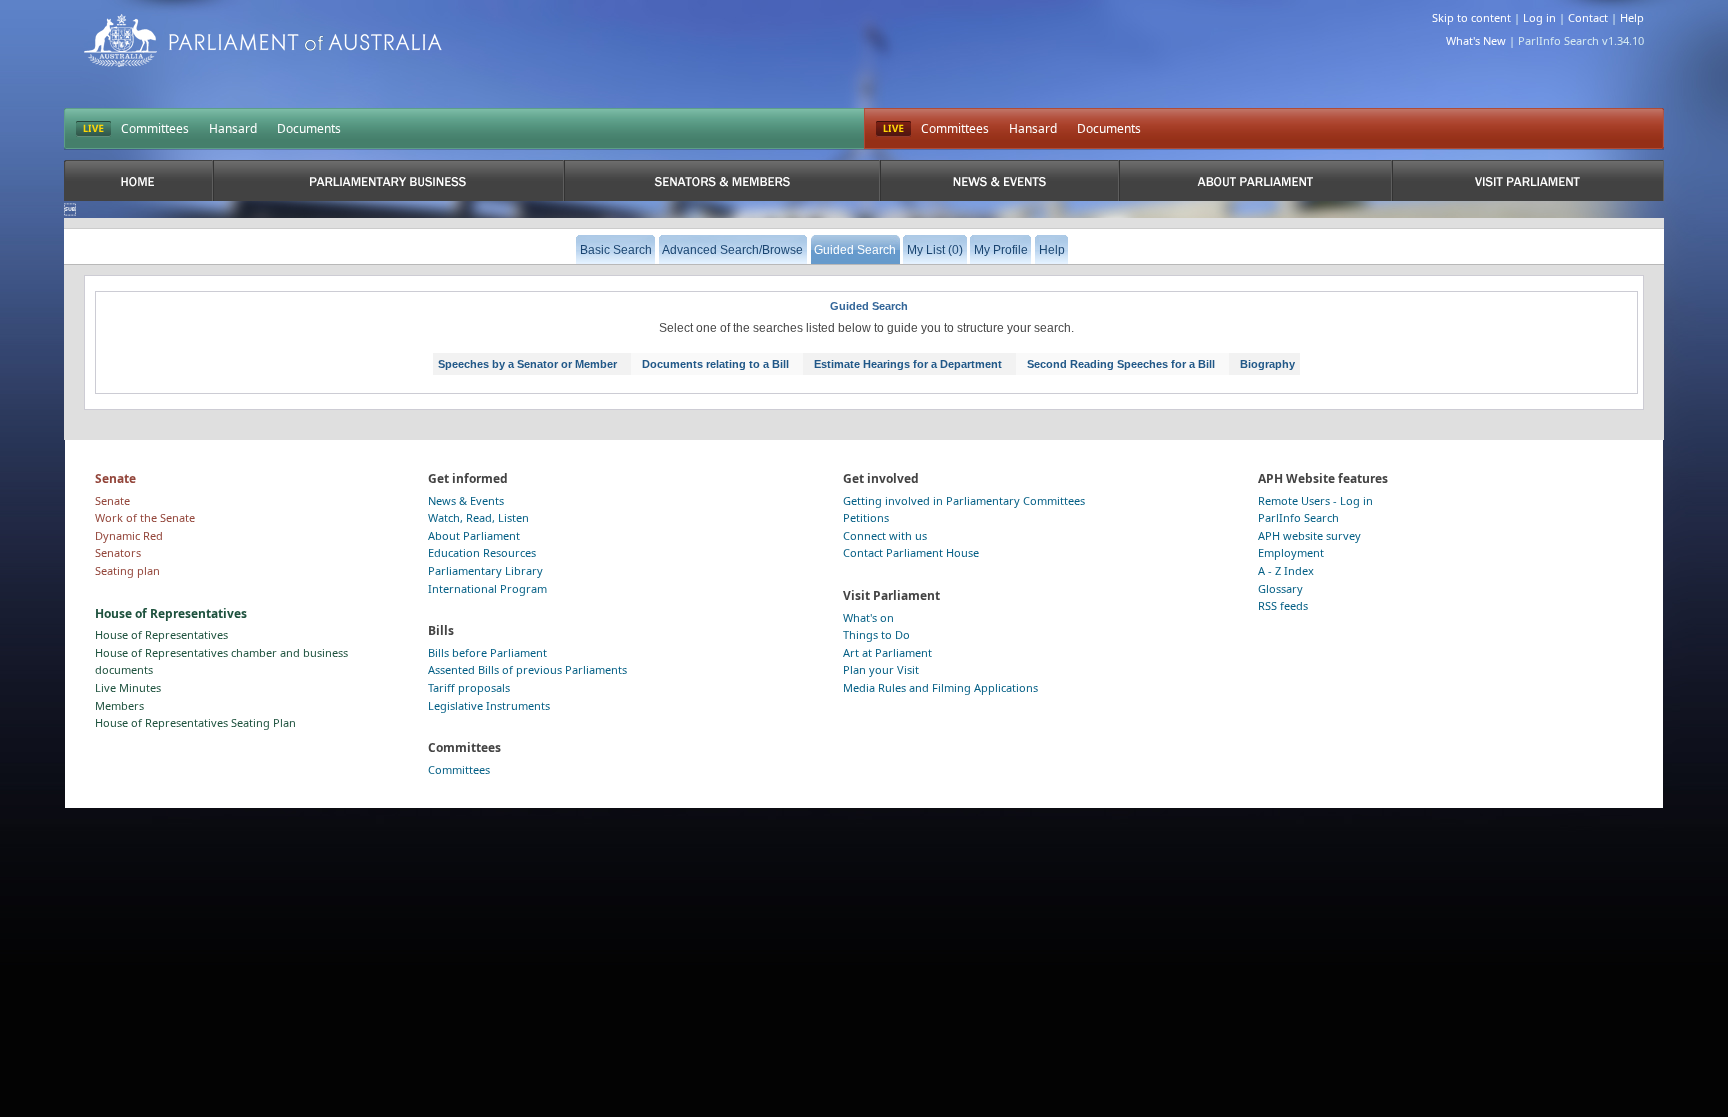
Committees (155, 128)
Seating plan (127, 570)
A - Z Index (1286, 570)
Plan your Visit (881, 669)
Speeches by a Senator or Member (527, 364)
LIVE (93, 129)
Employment (1291, 552)
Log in (1539, 17)
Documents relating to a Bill (715, 364)
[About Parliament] (1255, 180)
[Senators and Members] (722, 180)
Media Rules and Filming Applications (940, 687)
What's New (1476, 40)
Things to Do (876, 634)
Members (119, 705)
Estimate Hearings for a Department (908, 364)
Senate (112, 500)
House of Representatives (161, 634)
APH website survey (1309, 535)
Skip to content (1471, 17)
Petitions (866, 517)
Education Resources (482, 552)
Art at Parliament (887, 652)
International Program (487, 588)
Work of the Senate (145, 517)
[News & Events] (999, 180)
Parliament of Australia (263, 40)
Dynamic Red (129, 535)
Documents (309, 128)
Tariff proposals (469, 687)
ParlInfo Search (1298, 517)
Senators (118, 552)
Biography (1267, 364)
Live (893, 129)
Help (1632, 17)
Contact (1588, 17)
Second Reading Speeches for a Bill (1121, 364)
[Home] (138, 180)
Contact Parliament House (911, 552)
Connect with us (885, 535)
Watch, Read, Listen (478, 517)
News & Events (466, 500)
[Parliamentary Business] (388, 180)
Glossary (1280, 588)
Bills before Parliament (487, 652)
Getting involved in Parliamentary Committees (964, 500)
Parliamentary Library (485, 570)
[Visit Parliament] (1528, 180)
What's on (868, 617)
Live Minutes (128, 687)
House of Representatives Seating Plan (195, 722)
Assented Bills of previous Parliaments (527, 669)
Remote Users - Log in (1315, 500)
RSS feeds (1283, 605)
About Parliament (474, 535)
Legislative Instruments (489, 705)
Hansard (233, 128)
